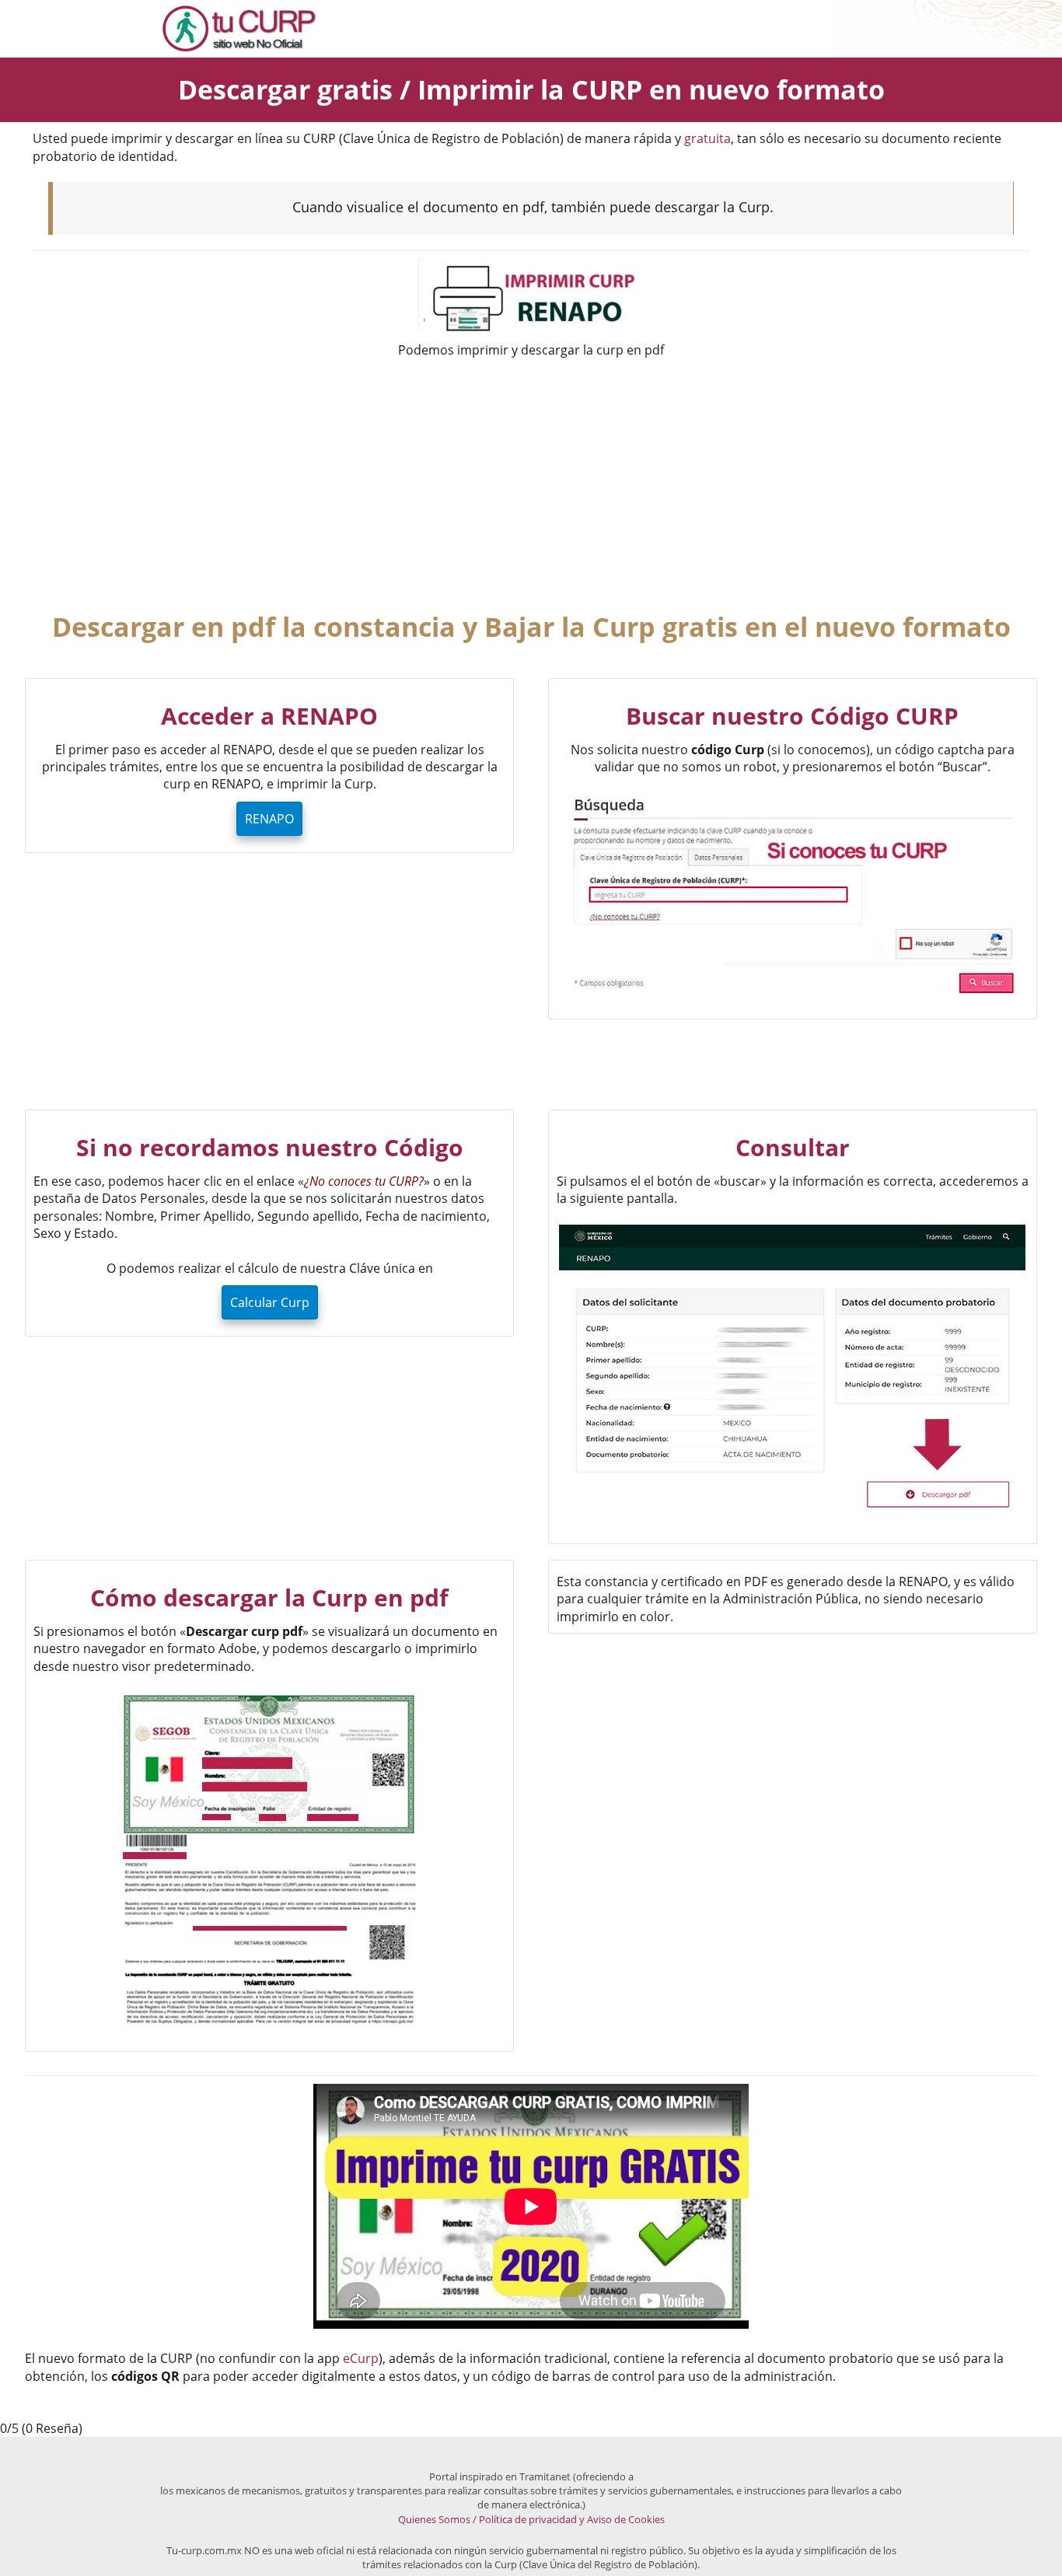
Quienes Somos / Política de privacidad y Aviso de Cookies (531, 2519)
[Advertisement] (531, 484)
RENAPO (269, 819)
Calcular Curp (270, 1302)
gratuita (707, 138)
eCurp (361, 2358)
